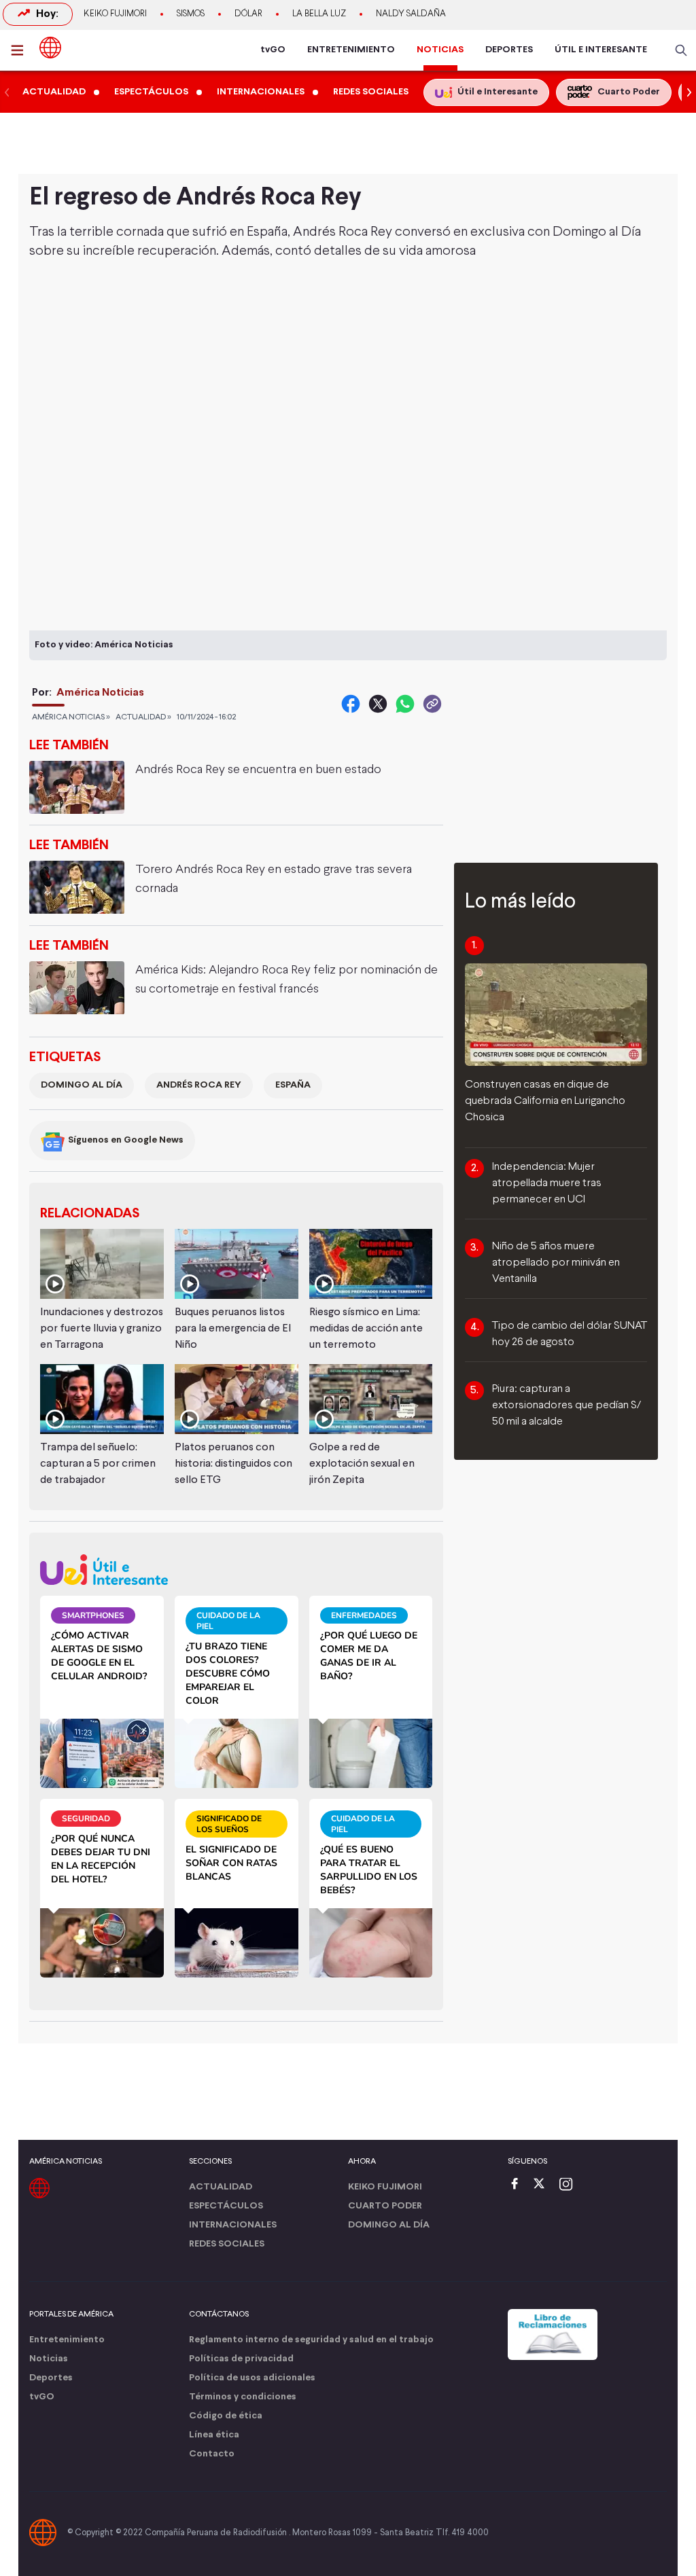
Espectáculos (226, 2206)
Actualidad (221, 2187)
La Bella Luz (319, 14)
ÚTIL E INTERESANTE (601, 50)
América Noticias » (71, 717)
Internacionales (233, 2225)
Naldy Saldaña (411, 14)
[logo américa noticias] (50, 48)
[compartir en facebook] (351, 704)
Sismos (191, 14)
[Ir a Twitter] (544, 2185)
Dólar (248, 14)
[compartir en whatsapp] (405, 704)
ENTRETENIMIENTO (351, 50)
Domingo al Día (82, 1085)
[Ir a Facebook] (518, 2185)
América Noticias (100, 693)
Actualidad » (143, 717)
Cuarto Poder (385, 2206)
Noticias (49, 2359)
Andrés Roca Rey (199, 1085)
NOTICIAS (440, 50)
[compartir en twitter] (378, 704)
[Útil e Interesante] (236, 1570)
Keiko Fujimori (115, 14)
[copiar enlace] (432, 704)
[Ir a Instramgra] (570, 2185)
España (293, 1085)
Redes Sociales (227, 2244)
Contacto (212, 2454)
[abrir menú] (21, 50)
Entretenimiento (67, 2340)
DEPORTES (509, 50)
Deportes (51, 2378)
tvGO (273, 50)
